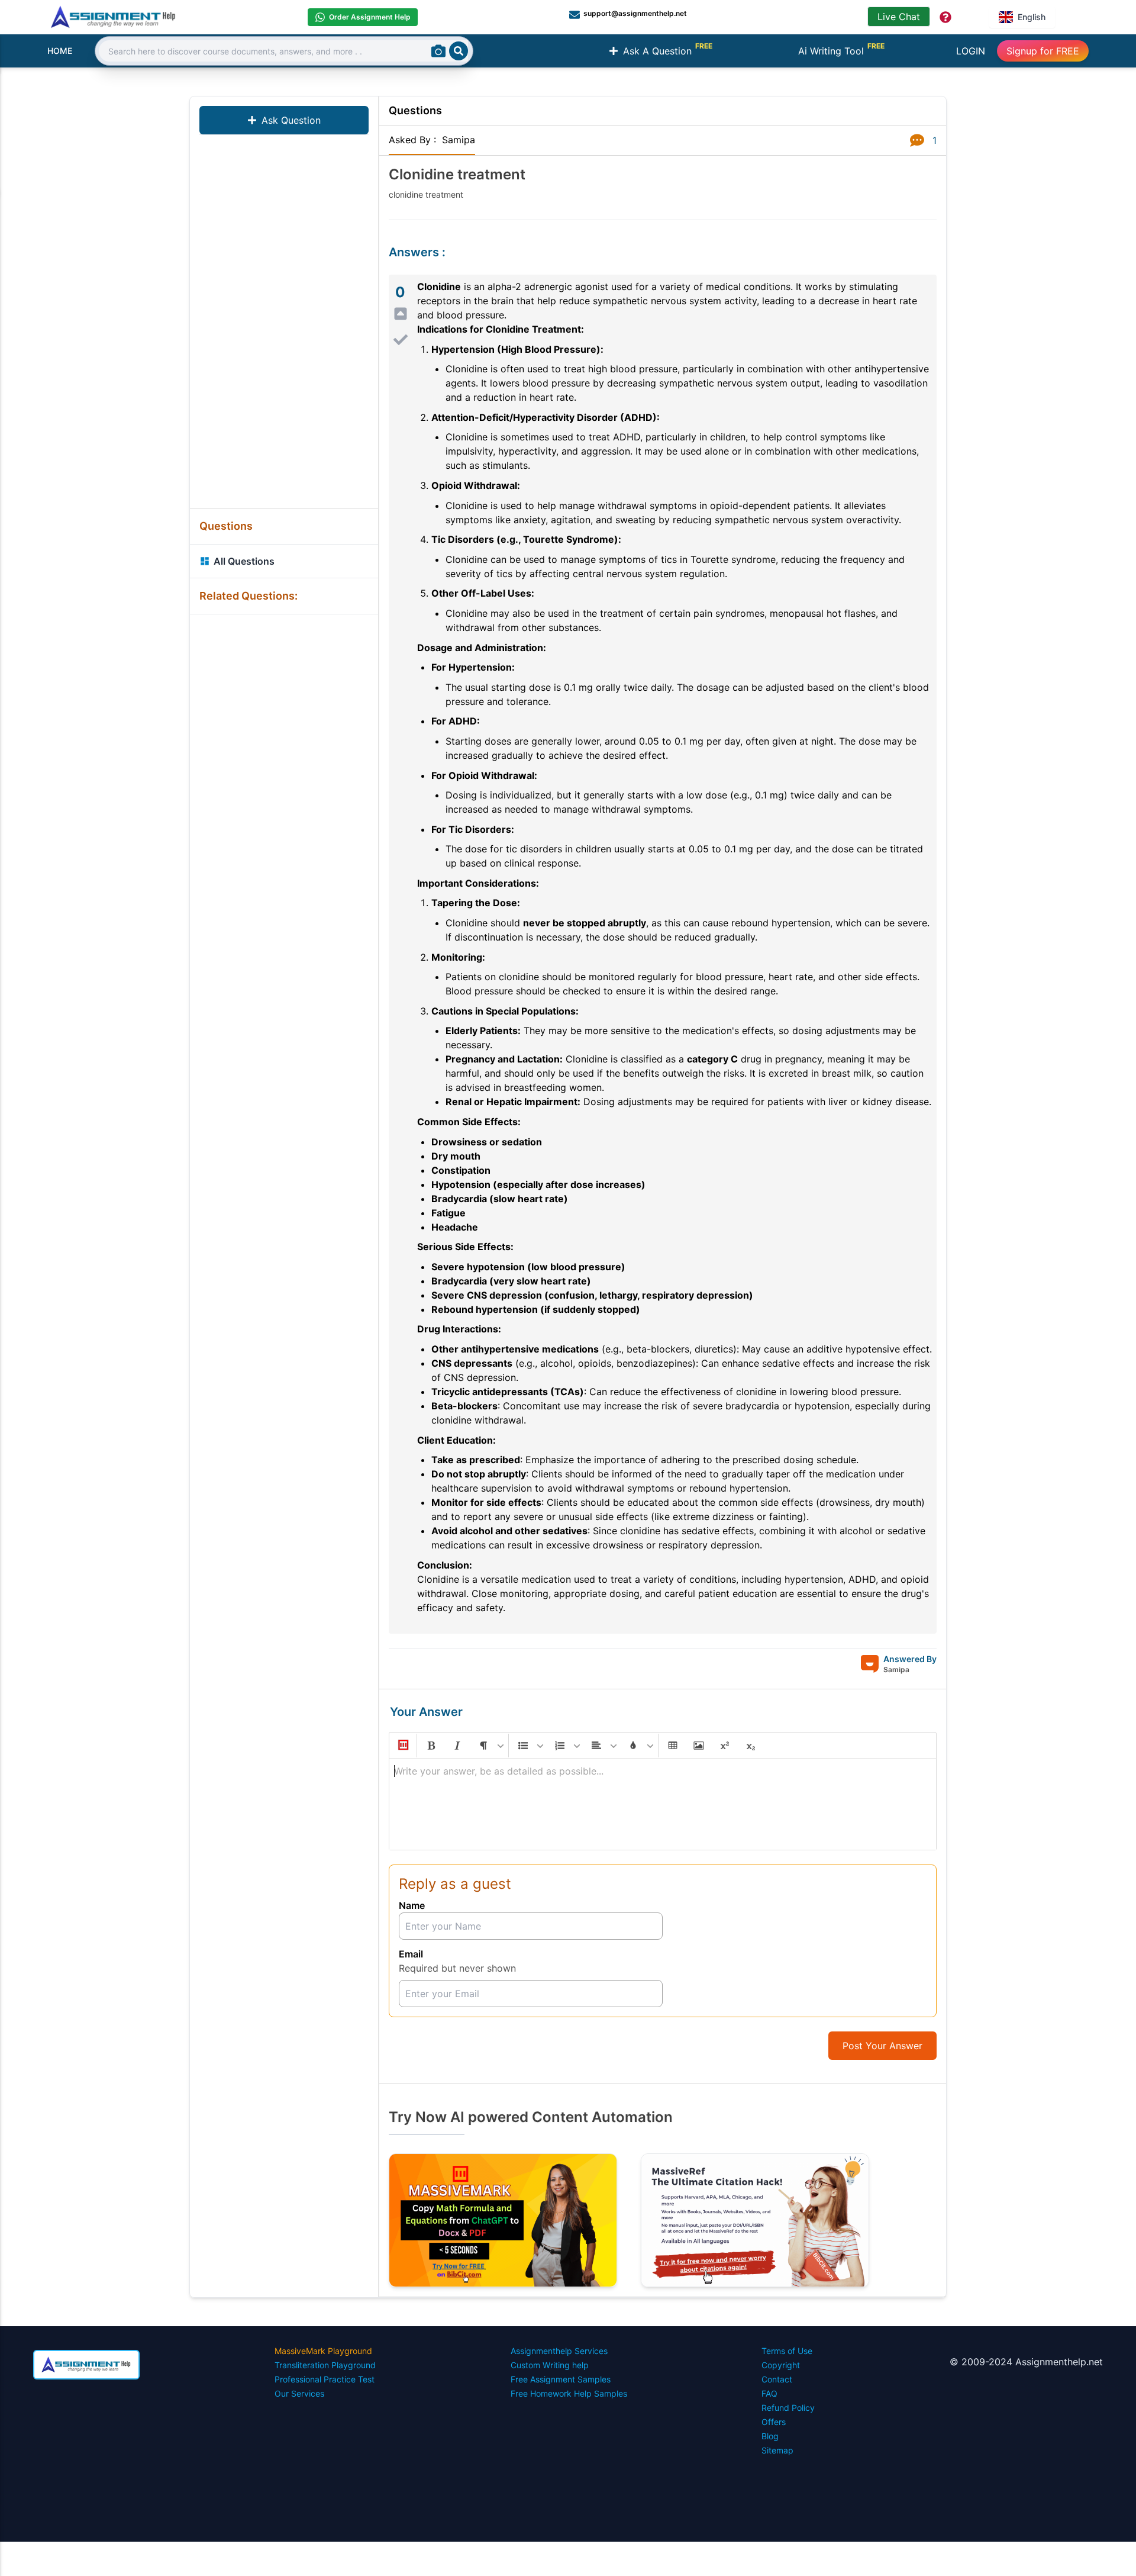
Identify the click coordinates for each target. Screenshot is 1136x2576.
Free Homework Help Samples (569, 2393)
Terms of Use (787, 2351)
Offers (774, 2422)
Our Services (299, 2393)
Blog (770, 2436)
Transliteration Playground (325, 2365)
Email (411, 1954)
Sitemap (777, 2450)
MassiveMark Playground (323, 2351)
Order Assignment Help (370, 17)
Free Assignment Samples (561, 2379)
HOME (60, 51)
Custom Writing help (550, 2365)
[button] (402, 1746)
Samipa (459, 140)
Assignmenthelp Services (559, 2351)
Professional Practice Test (325, 2379)
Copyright (781, 2365)
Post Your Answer (882, 2046)
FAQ (769, 2393)
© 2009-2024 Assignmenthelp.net (1026, 2362)
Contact (777, 2379)
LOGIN (971, 51)
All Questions (244, 561)
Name (412, 1905)
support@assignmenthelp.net (635, 13)
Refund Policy (788, 2408)
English (1032, 17)
